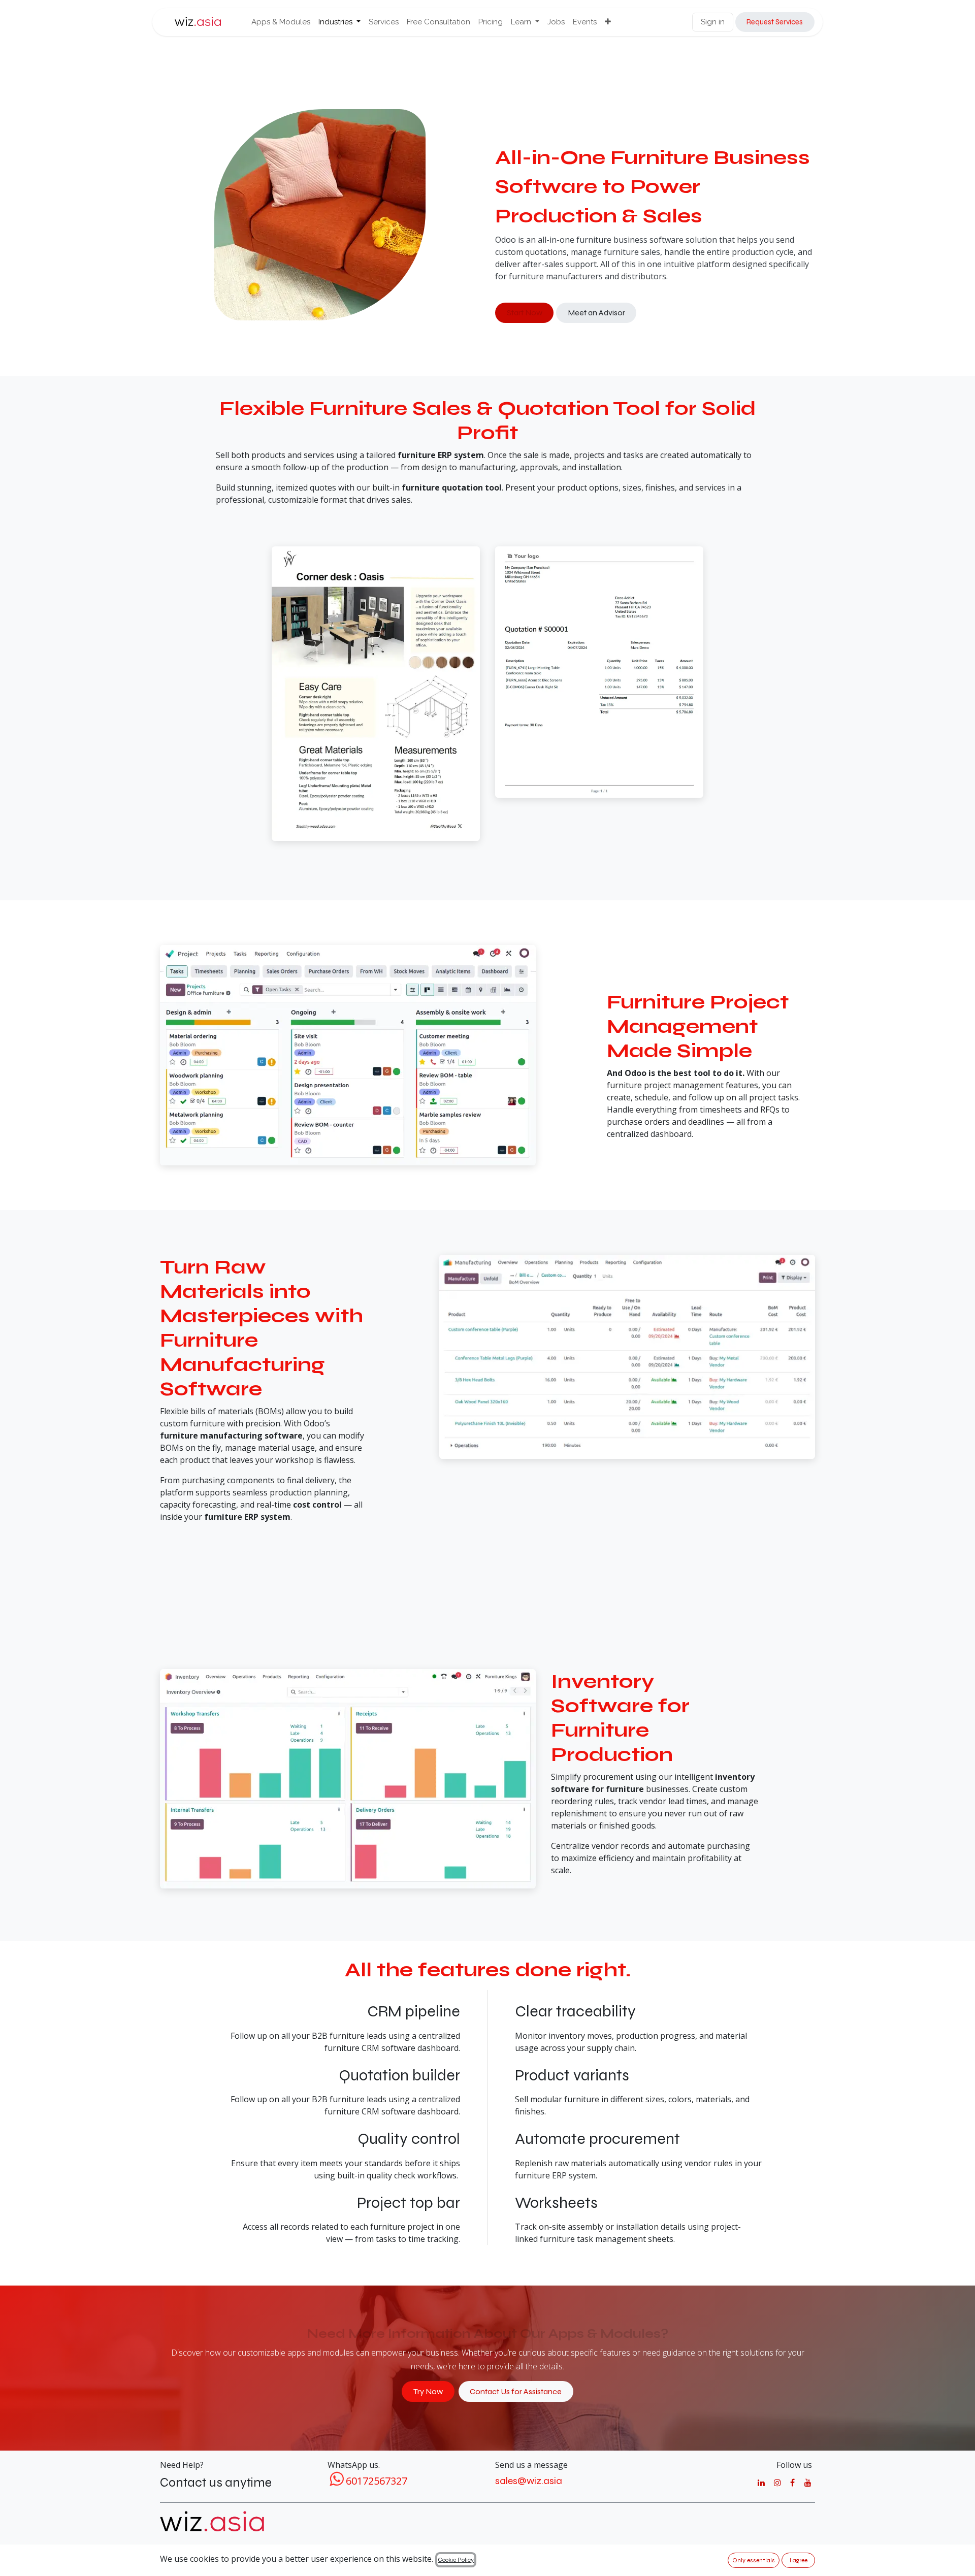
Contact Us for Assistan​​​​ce (516, 2391)
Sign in (713, 22)
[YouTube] (808, 2483)
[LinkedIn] (761, 2483)
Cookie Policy (456, 2560)
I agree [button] (799, 2560)
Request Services (775, 22)
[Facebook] (792, 2483)
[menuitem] (281, 22)
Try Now (428, 2391)
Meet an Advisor (596, 313)
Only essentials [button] (754, 2560)
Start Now (525, 313)
